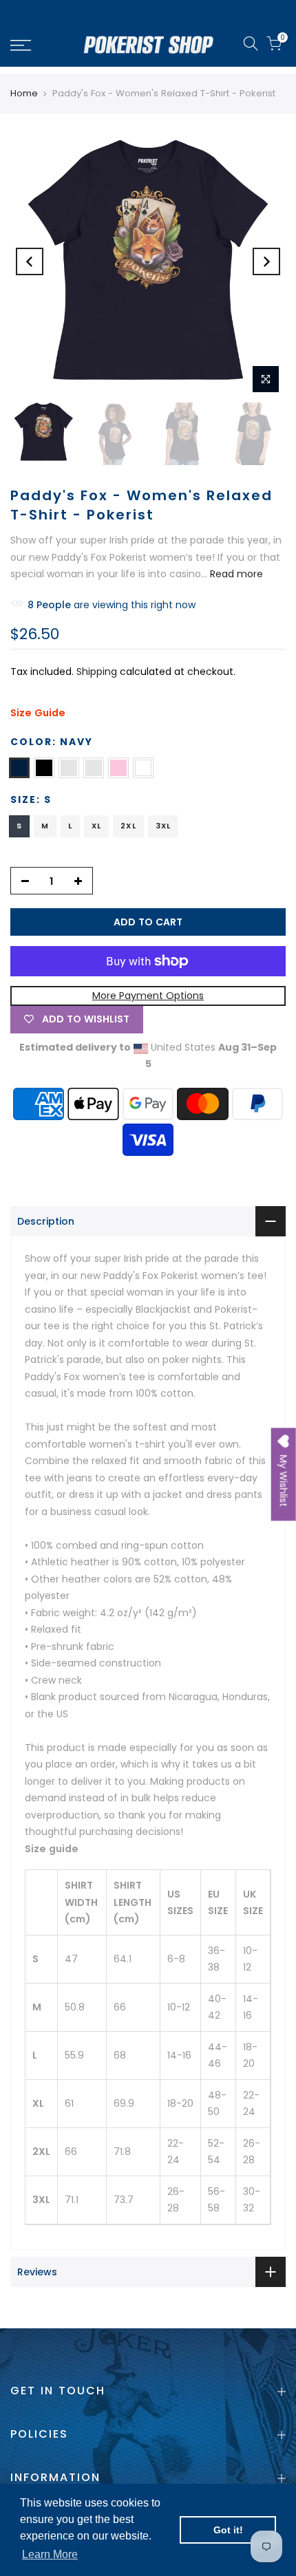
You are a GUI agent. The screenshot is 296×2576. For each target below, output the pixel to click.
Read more (235, 574)
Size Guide (38, 713)
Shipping (97, 672)
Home (24, 94)
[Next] (266, 261)
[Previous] (30, 261)
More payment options (148, 996)
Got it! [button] (228, 2530)
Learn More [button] (50, 2554)
